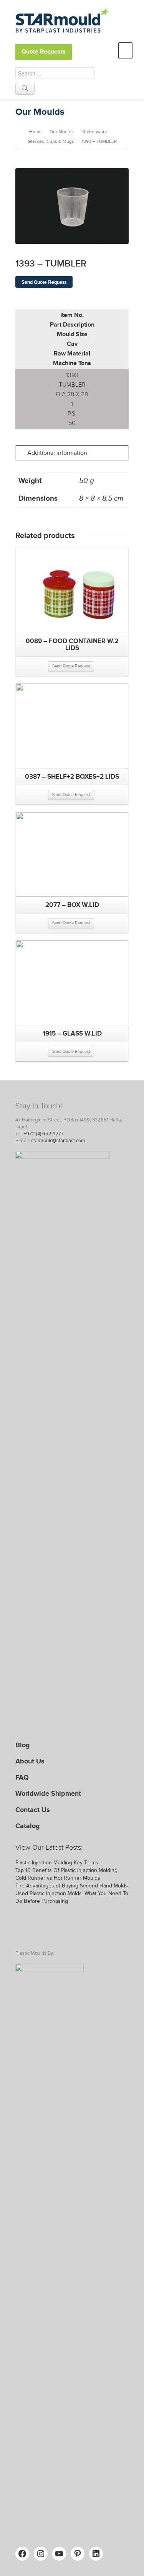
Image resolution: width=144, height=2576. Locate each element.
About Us (30, 1761)
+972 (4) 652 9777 (44, 1134)
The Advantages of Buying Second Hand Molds (72, 1886)
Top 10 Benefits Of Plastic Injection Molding (66, 1870)
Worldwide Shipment (48, 1793)
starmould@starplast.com (58, 1141)
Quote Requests (44, 52)
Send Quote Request (44, 282)
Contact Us (33, 1810)
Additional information (57, 453)
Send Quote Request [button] (71, 666)
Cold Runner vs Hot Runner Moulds (58, 1878)
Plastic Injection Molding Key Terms (57, 1863)
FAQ (22, 1777)
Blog (23, 1745)
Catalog (28, 1826)
